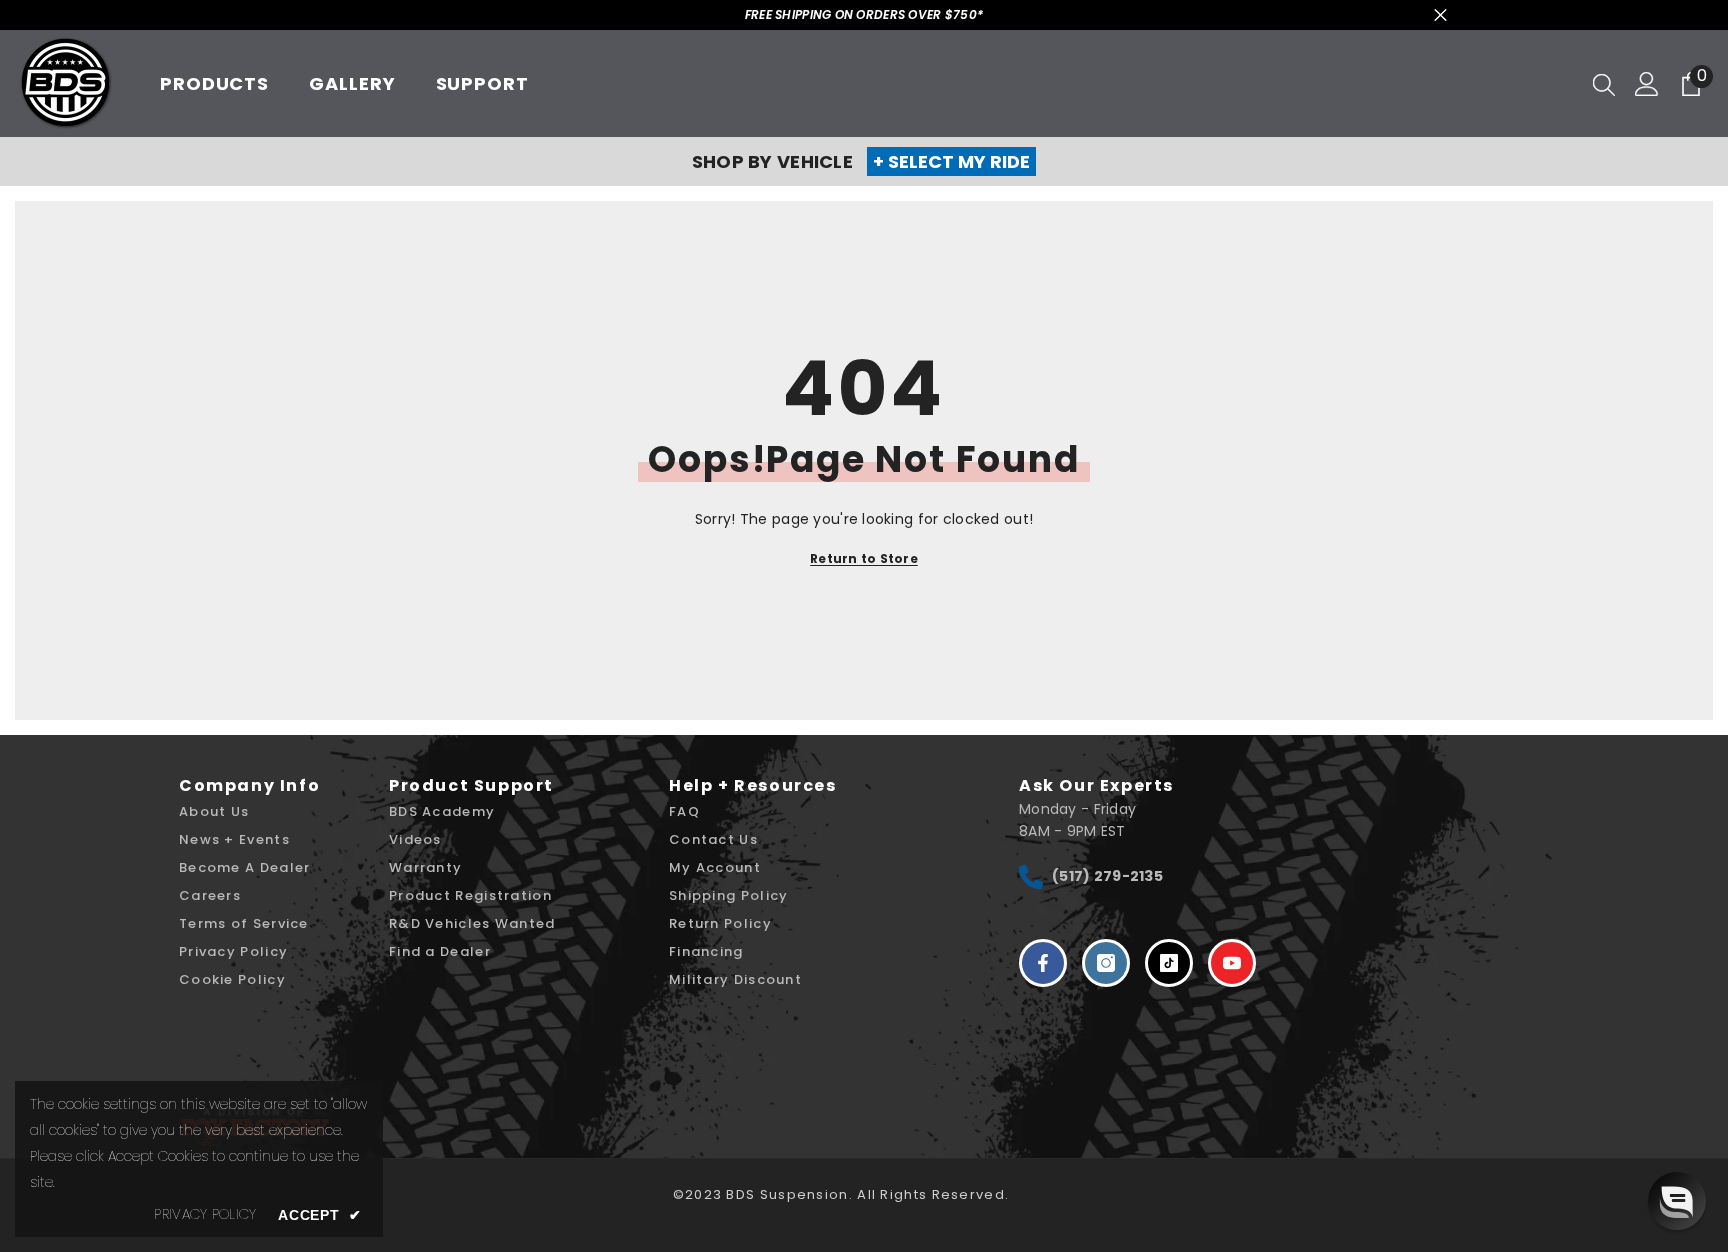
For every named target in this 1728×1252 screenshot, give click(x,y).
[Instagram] (1106, 963)
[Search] (1604, 84)
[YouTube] (1232, 963)
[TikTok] (1169, 963)
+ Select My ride (951, 161)
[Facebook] (1043, 963)
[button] (1677, 1201)
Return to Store (864, 558)
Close (1440, 15)
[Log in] (1647, 84)
